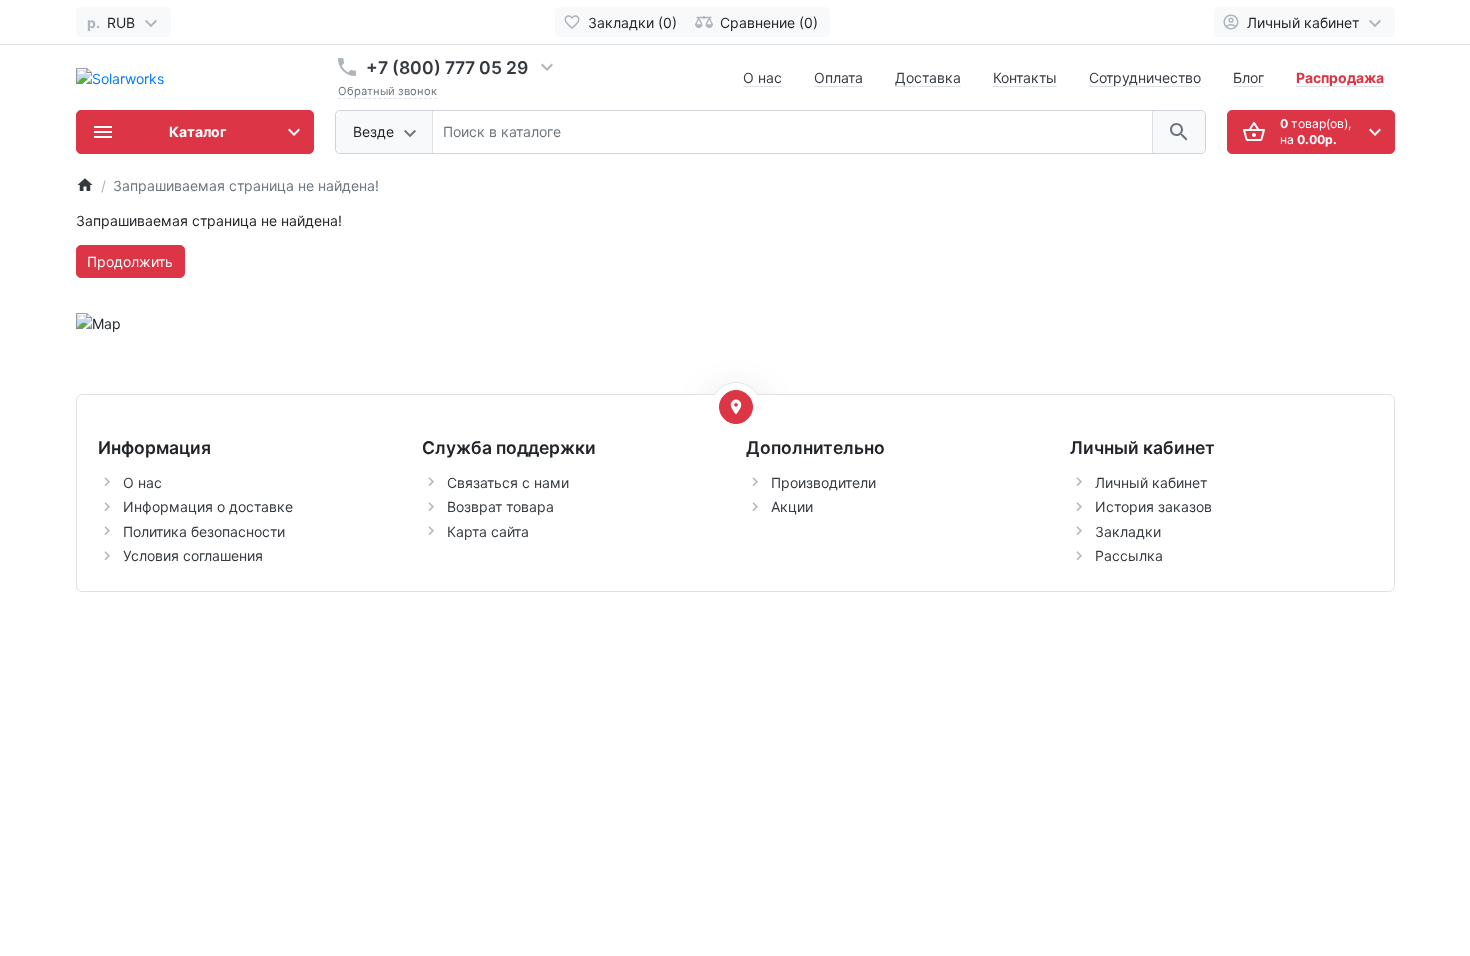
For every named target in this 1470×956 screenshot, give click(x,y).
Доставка (928, 77)
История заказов (1153, 506)
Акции (792, 506)
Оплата (838, 77)
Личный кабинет (1151, 482)
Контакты (1025, 77)
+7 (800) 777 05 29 (447, 67)
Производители (823, 482)
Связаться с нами (508, 482)
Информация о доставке (208, 506)
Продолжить (130, 261)
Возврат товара (500, 506)
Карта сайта (488, 531)
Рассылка (1129, 555)
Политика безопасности (204, 531)
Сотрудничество (1145, 77)
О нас (762, 77)
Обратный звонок (387, 91)
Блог (1248, 77)
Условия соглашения (193, 555)
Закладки (1128, 531)
